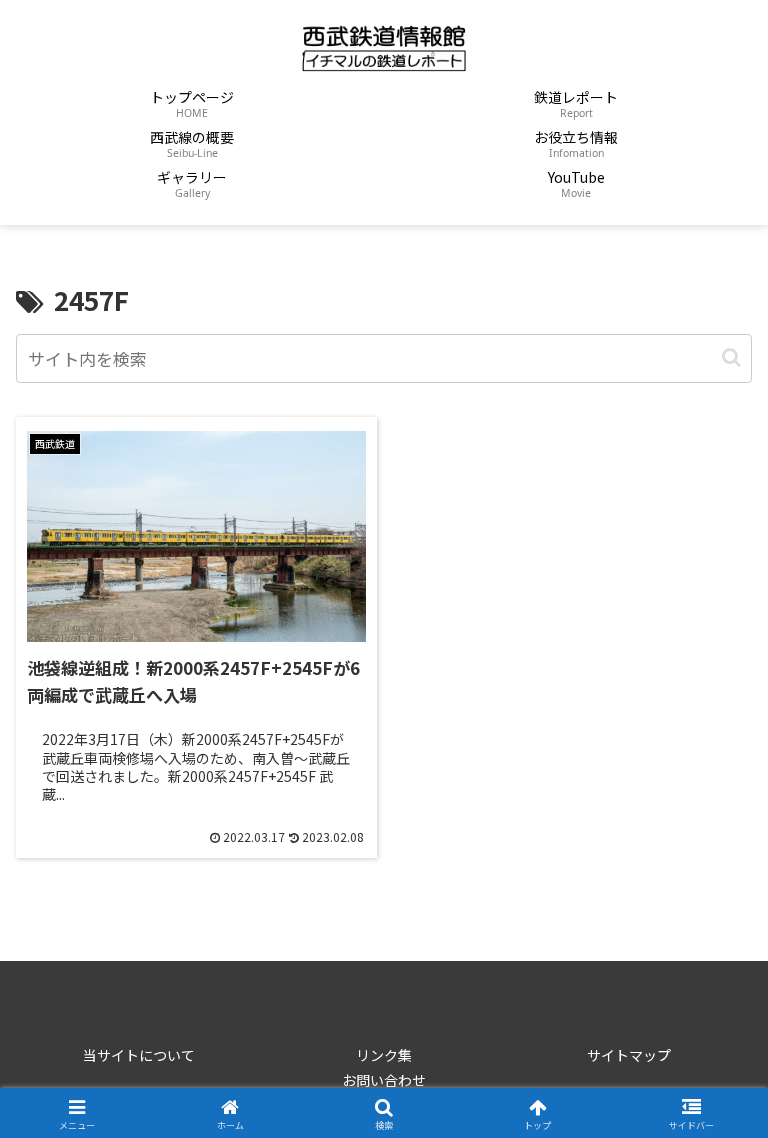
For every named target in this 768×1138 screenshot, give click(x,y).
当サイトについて (139, 1055)
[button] (731, 357)
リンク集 (384, 1055)
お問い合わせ (384, 1080)
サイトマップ (629, 1055)
